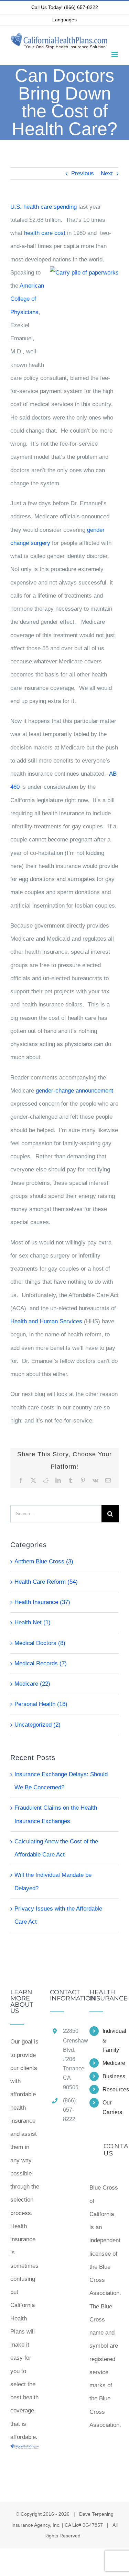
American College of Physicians (27, 299)
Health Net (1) (33, 1622)
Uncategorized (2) (37, 1725)
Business (111, 2076)
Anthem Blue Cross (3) (44, 1561)
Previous (83, 173)
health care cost (45, 233)
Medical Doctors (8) (40, 1643)
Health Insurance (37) (42, 1602)
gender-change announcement (74, 1091)
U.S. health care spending (44, 207)
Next (107, 173)
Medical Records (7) (41, 1663)
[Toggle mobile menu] (115, 54)
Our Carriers (111, 2107)
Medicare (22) (32, 1684)
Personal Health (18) (41, 1704)
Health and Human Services (46, 1321)
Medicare (111, 2063)
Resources (111, 2089)
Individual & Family (111, 2040)
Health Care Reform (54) (46, 1582)
